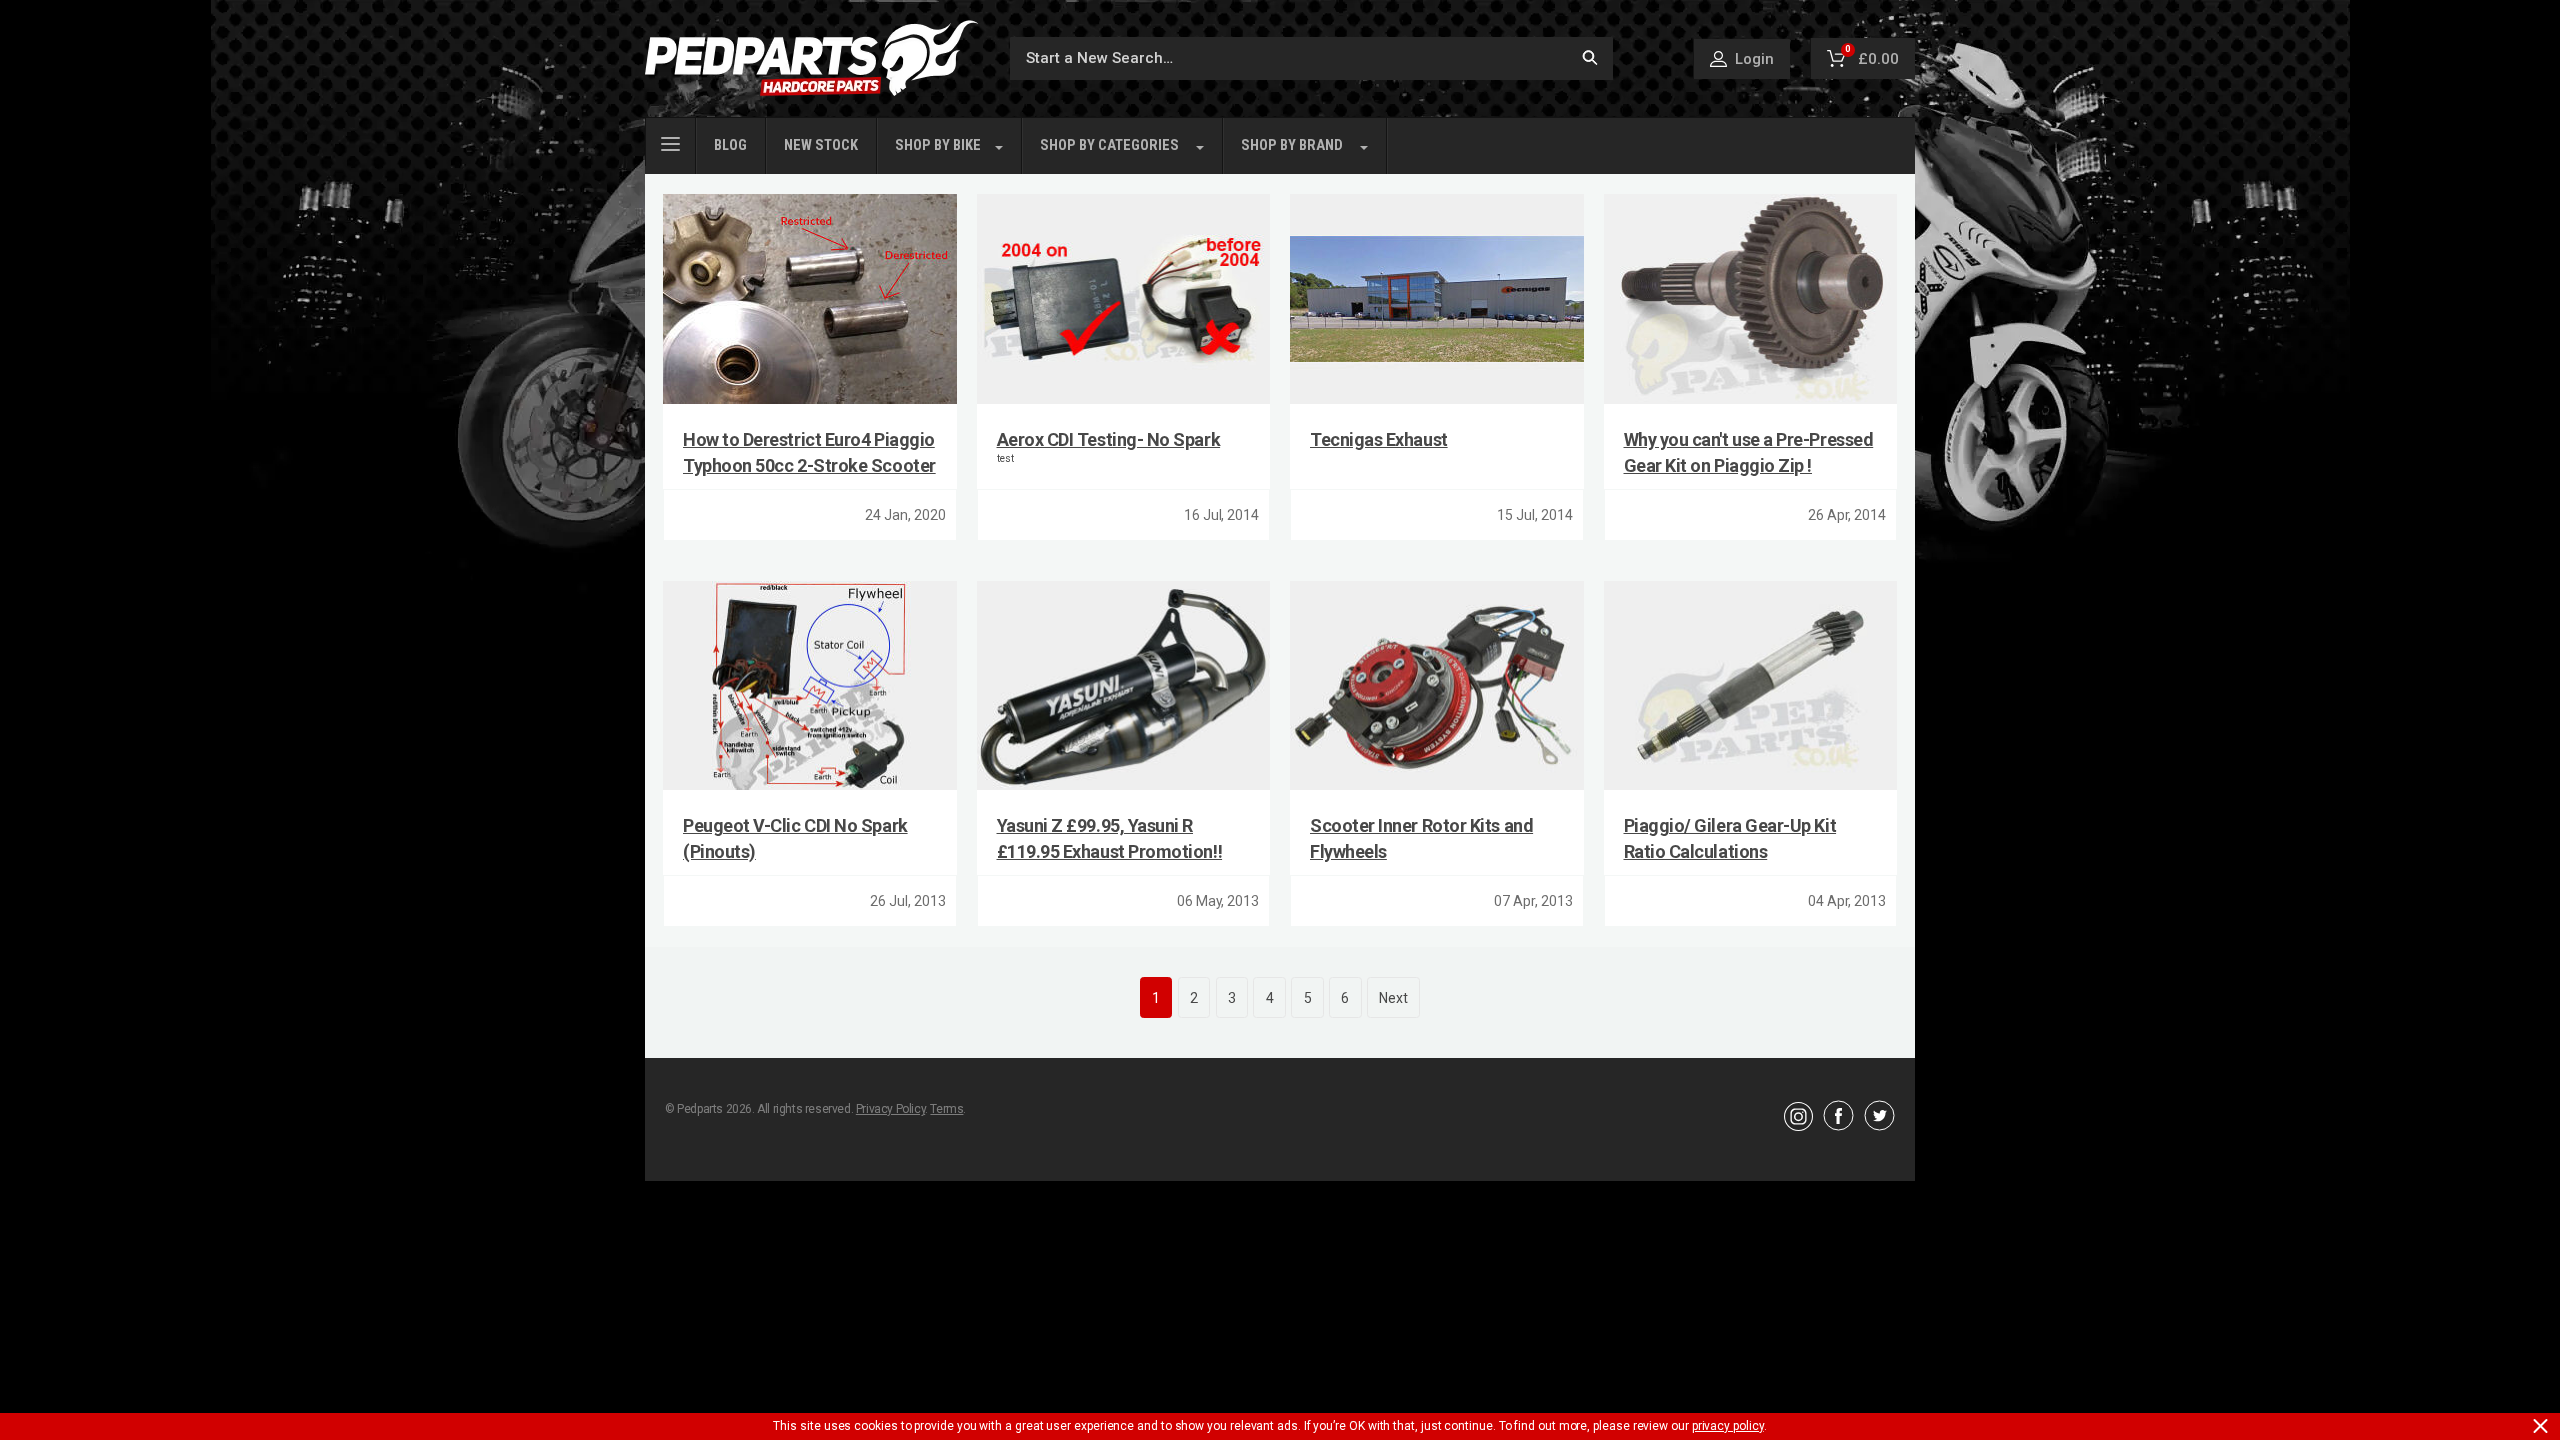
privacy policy (1728, 1426)
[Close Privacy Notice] (2540, 1426)
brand (1292, 145)
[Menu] (670, 142)
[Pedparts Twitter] (1879, 1126)
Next (1393, 998)
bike (938, 145)
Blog (730, 145)
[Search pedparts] (1590, 58)
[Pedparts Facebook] (1838, 1126)
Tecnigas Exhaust (1379, 439)
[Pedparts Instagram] (1798, 1126)
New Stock (821, 145)
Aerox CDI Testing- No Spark (1109, 439)
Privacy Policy (890, 1109)
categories (1109, 145)
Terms (946, 1109)
